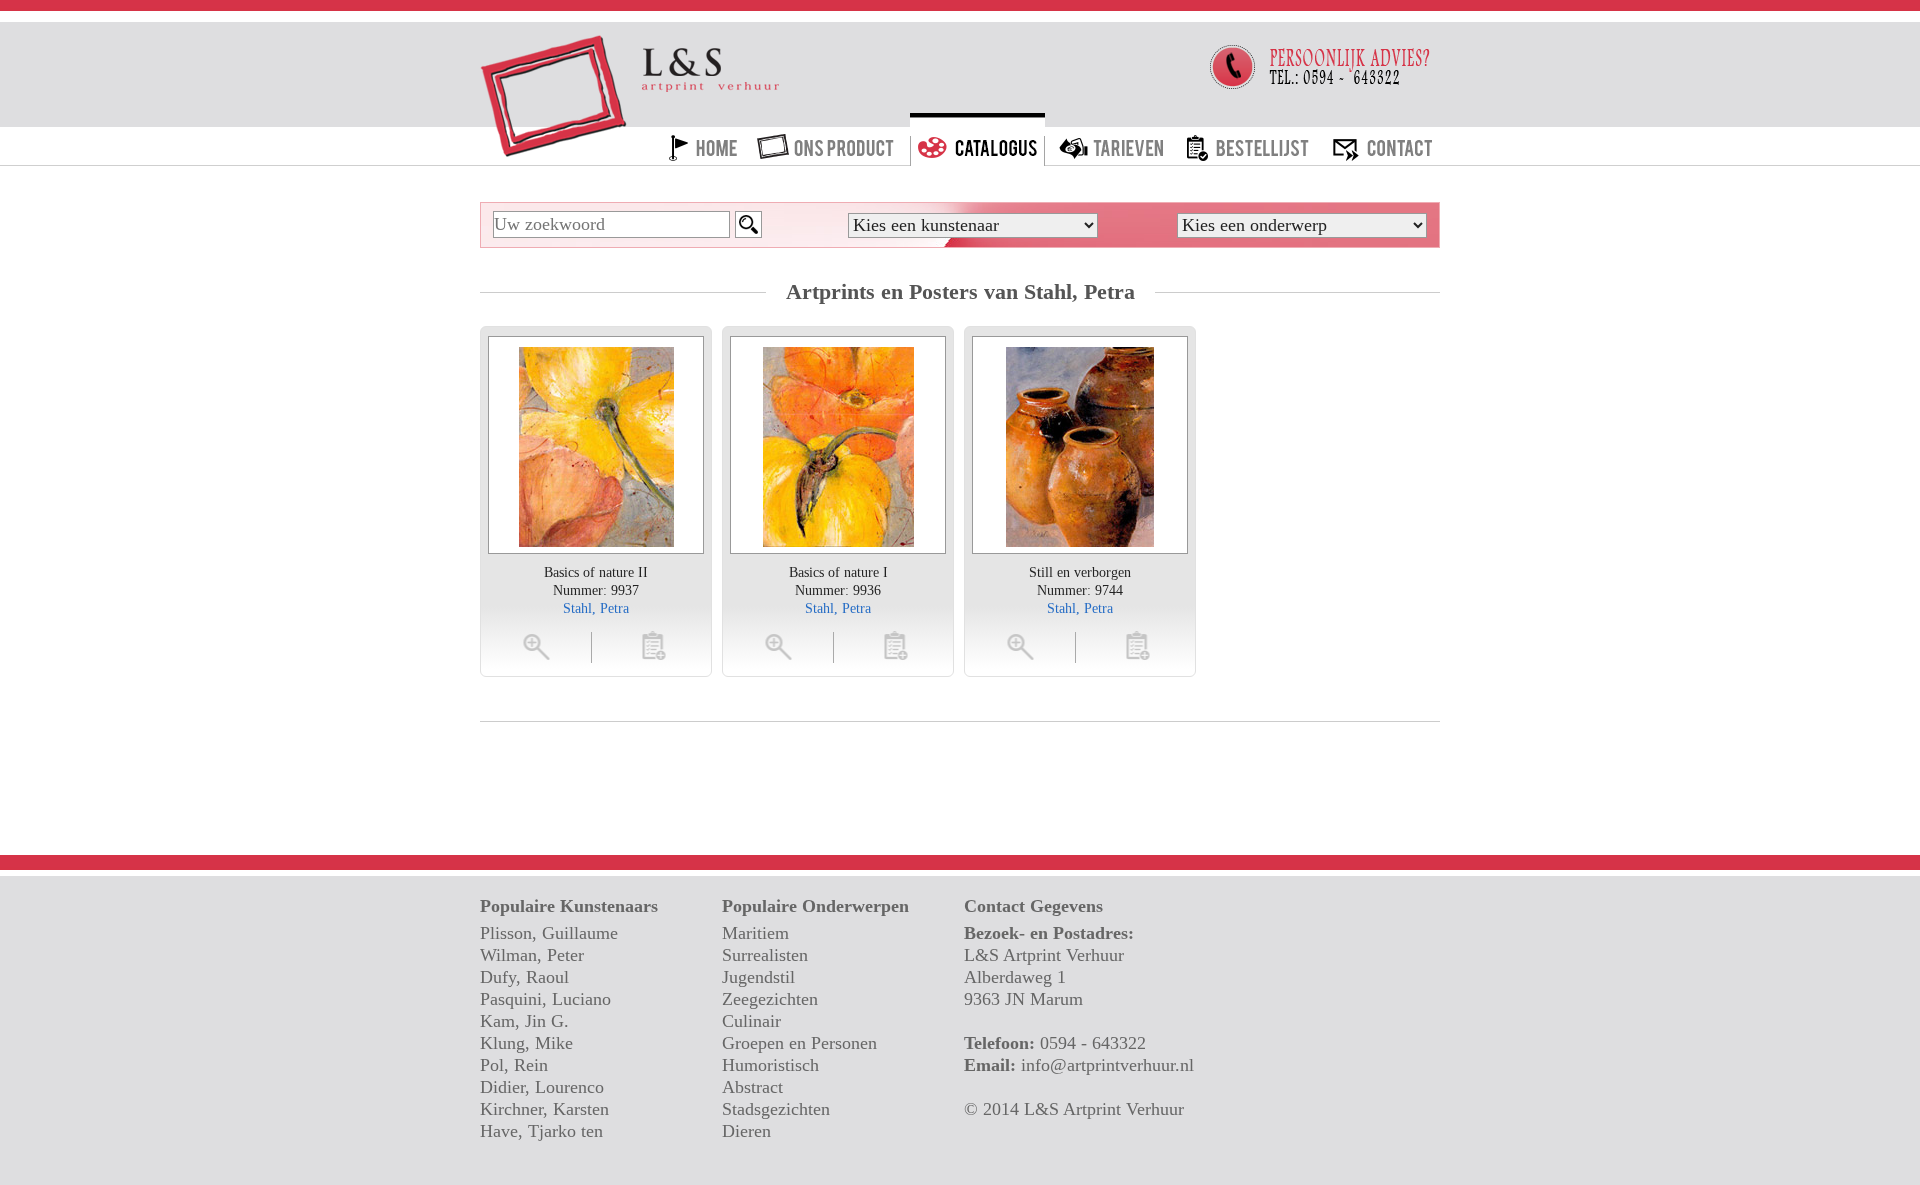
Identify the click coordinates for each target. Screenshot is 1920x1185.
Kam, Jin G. (524, 1021)
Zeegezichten (770, 999)
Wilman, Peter (532, 955)
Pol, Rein (514, 1065)
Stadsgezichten (776, 1109)
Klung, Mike (526, 1043)
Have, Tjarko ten (541, 1131)
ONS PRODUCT (827, 142)
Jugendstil (758, 977)
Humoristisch (770, 1065)
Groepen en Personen (799, 1043)
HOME (703, 142)
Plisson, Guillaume (549, 933)
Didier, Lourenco (542, 1087)
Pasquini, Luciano (545, 999)
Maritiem (755, 933)
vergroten (538, 645)
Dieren (746, 1131)
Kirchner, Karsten (544, 1109)
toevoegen (654, 645)
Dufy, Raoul (524, 977)
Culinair (751, 1021)
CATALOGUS (977, 142)
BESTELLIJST (1248, 142)
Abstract (752, 1087)
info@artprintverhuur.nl (1107, 1065)
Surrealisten (765, 955)
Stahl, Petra (596, 608)
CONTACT (1382, 142)
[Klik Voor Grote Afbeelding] (596, 445)
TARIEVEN (1112, 142)
